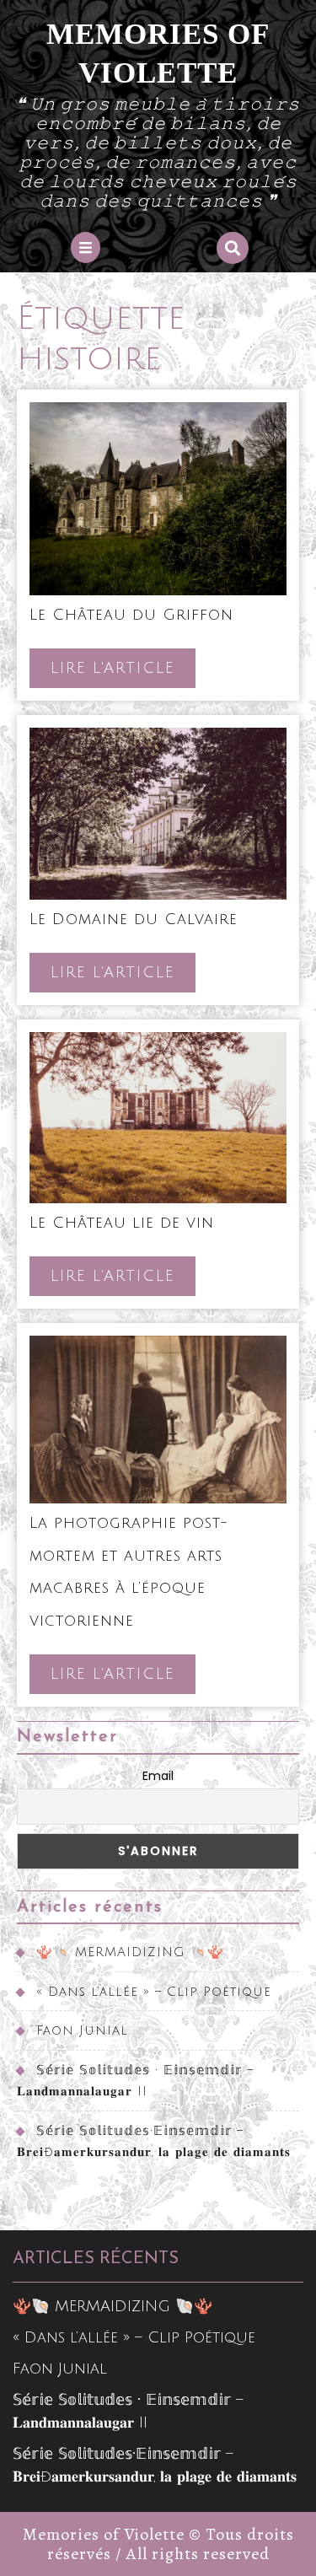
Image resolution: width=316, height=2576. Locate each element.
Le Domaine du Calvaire (134, 919)
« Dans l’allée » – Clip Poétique (154, 1992)
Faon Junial (82, 2030)
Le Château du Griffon (131, 615)
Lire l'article (123, 673)
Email (158, 1776)
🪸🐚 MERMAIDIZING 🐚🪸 (130, 1952)
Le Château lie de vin (122, 1223)
